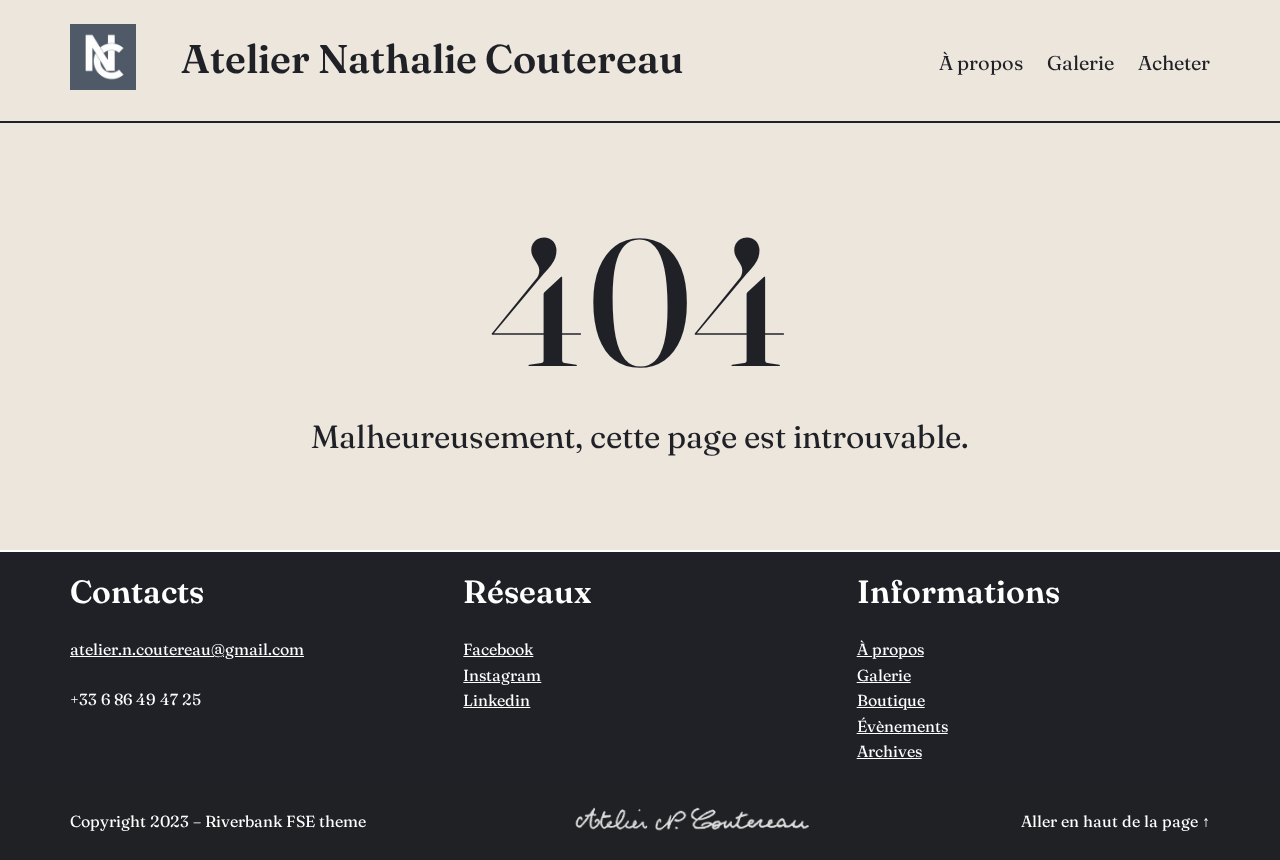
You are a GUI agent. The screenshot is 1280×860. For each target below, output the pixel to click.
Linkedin (496, 700)
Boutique (891, 700)
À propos (890, 649)
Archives (889, 751)
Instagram (502, 675)
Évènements (902, 726)
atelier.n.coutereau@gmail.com (187, 649)
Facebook (498, 649)
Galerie (884, 675)
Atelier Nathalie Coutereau (432, 58)
